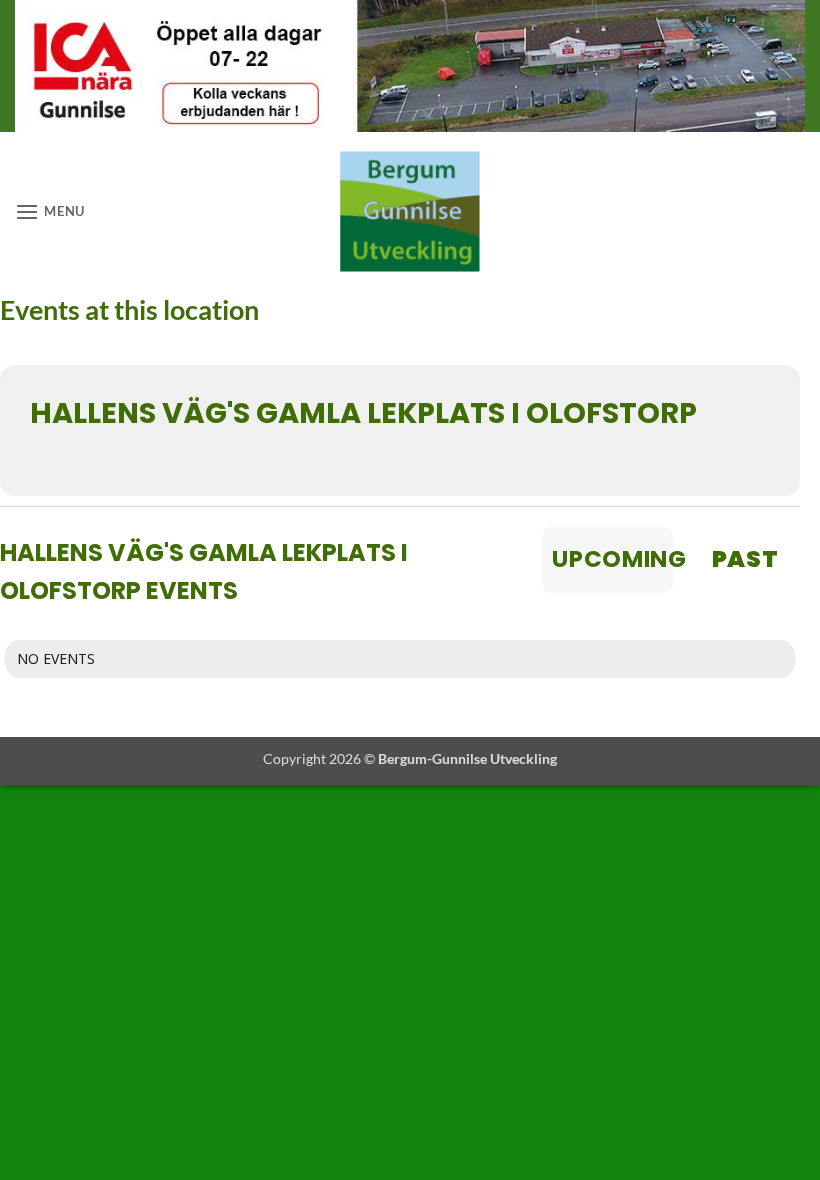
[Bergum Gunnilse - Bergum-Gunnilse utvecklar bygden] (410, 211)
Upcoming (612, 559)
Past (744, 559)
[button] (50, 211)
